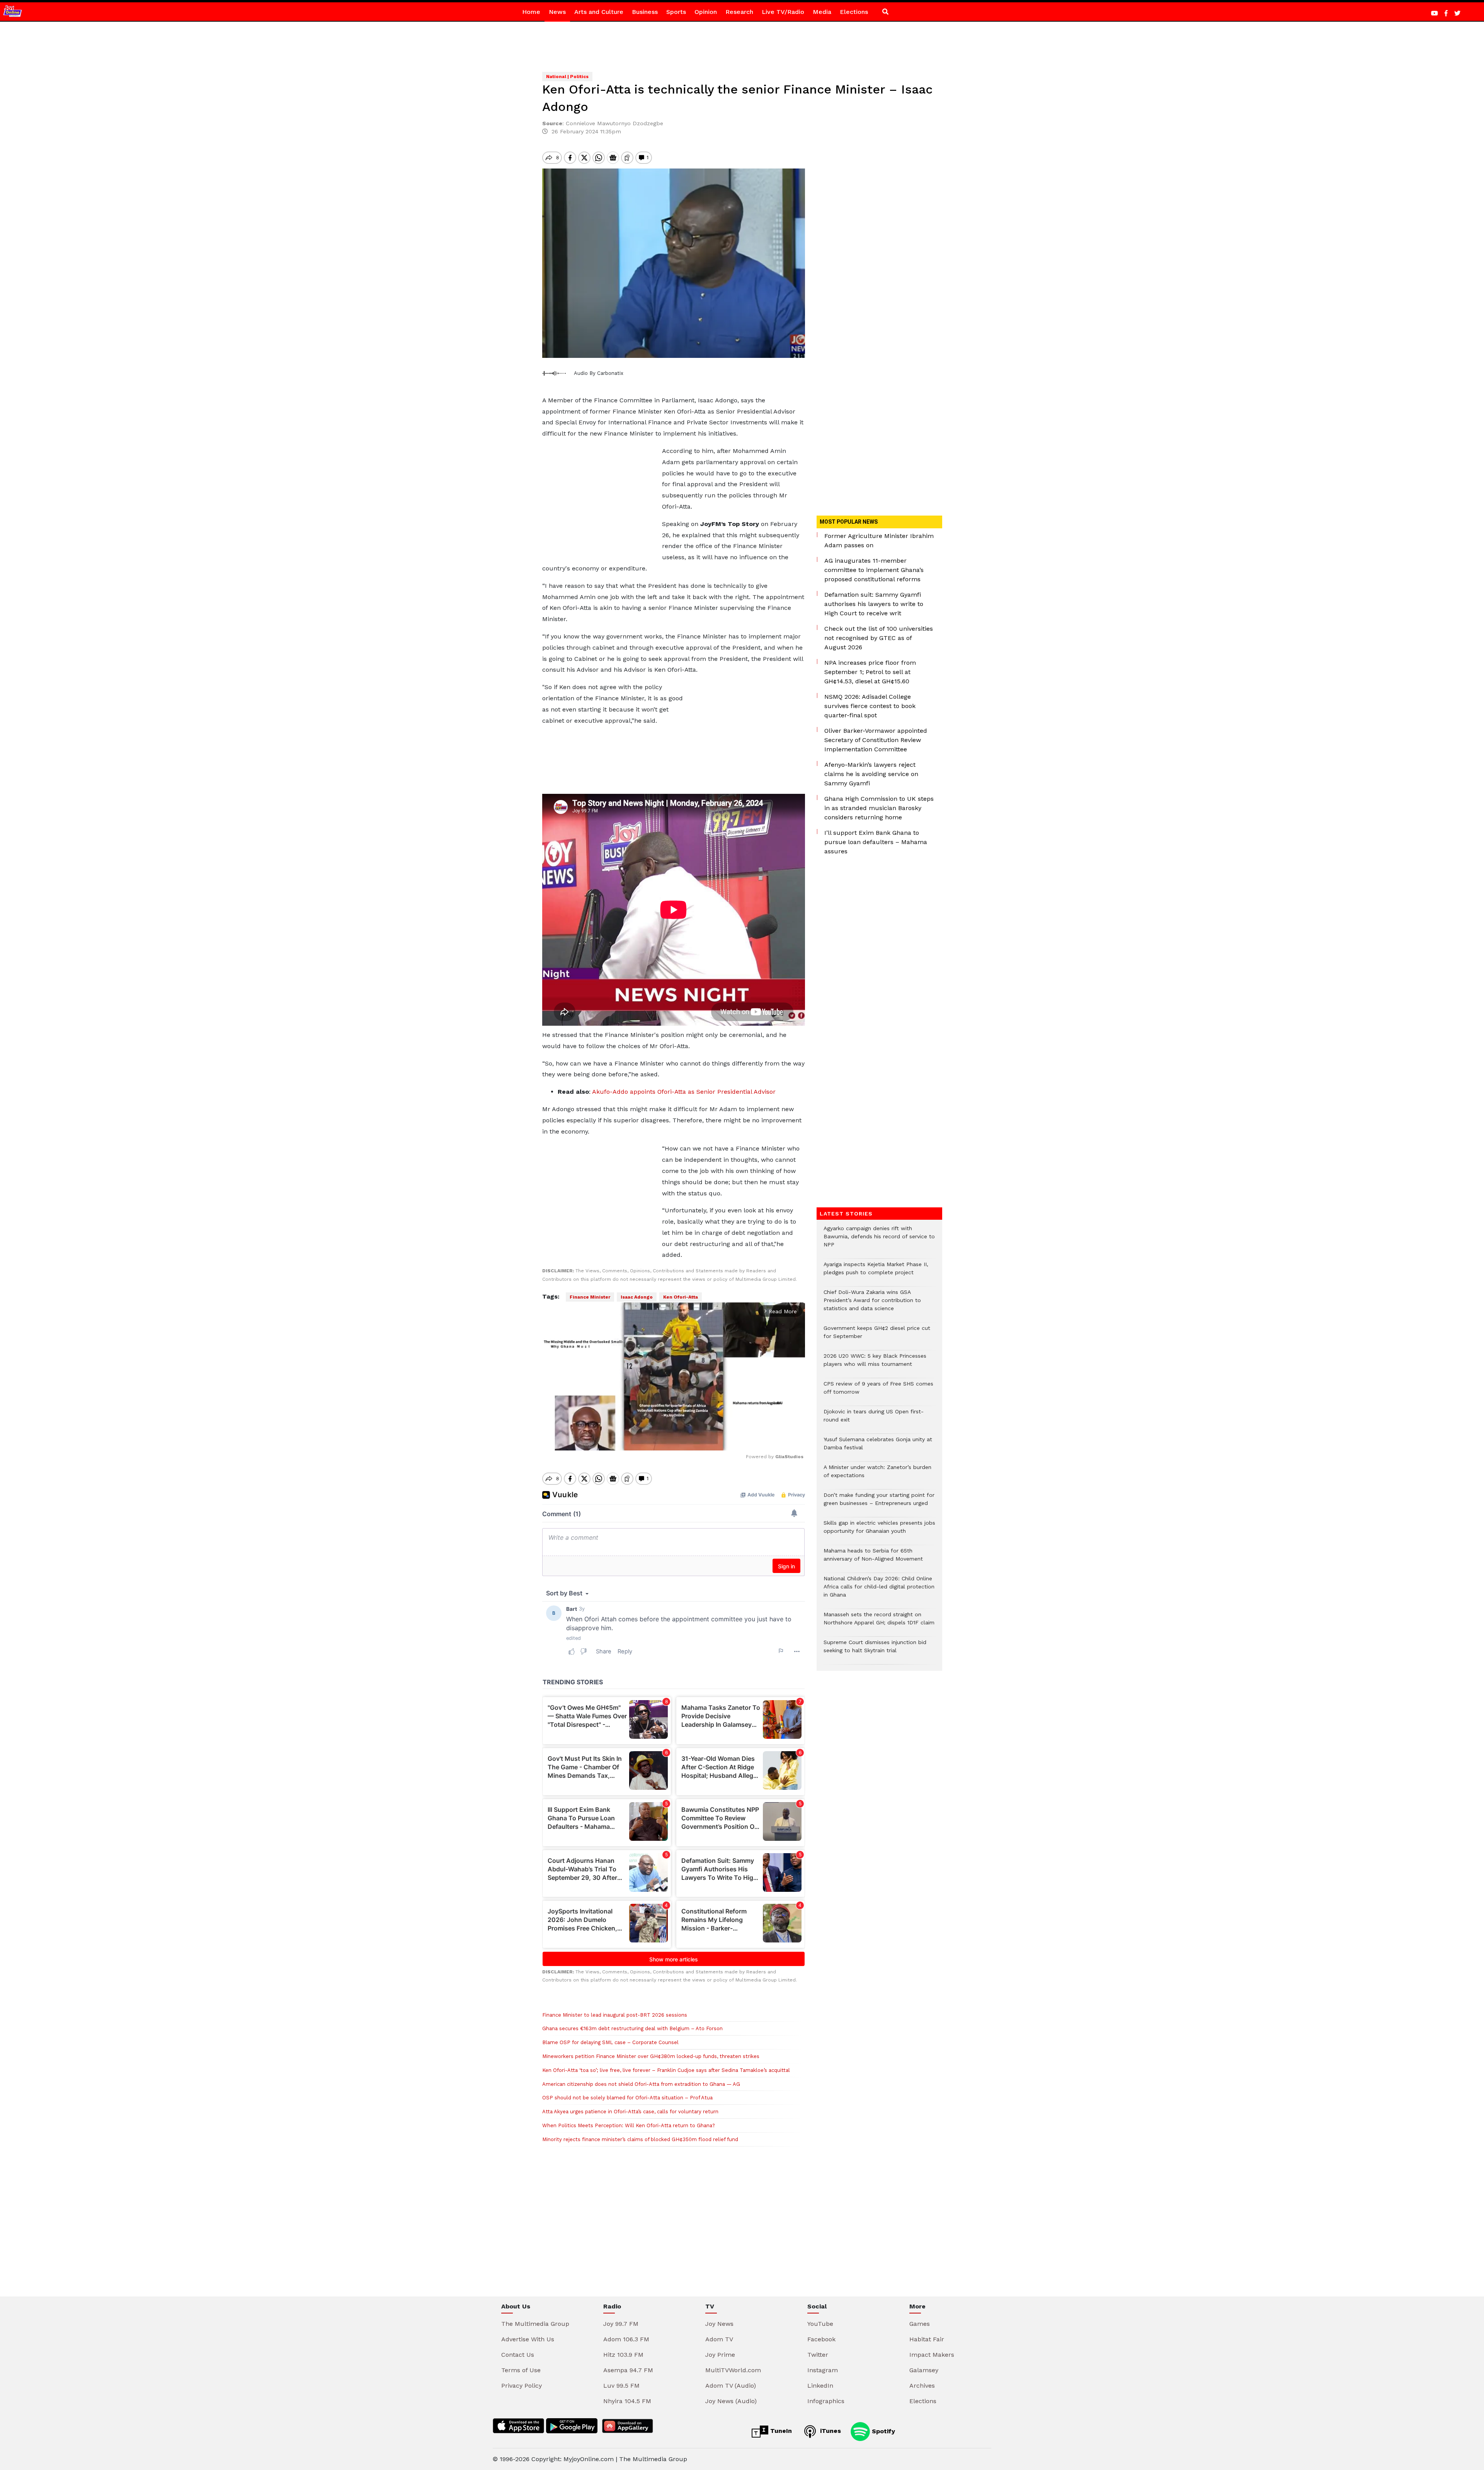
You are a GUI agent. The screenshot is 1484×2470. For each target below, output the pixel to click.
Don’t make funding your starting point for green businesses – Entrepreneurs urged (879, 1503)
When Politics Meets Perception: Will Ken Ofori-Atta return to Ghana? (629, 2125)
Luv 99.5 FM (621, 2386)
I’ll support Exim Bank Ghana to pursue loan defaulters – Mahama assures (876, 842)
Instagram (823, 2370)
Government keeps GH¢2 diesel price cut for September (877, 1336)
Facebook (821, 2339)
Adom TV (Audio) (731, 2386)
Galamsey (924, 2370)
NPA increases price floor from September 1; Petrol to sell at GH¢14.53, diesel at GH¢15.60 (870, 672)
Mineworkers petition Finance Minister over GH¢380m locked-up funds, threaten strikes (651, 2056)
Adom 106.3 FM (626, 2339)
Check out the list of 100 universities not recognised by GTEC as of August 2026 (879, 638)
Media (822, 12)
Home (531, 12)
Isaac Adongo (637, 1297)
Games (920, 2324)
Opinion (706, 12)
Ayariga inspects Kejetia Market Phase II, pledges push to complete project (876, 1272)
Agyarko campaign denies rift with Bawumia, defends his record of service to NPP (879, 1240)
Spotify (882, 2431)
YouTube (820, 2324)
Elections (854, 12)
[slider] (639, 1440)
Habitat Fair (927, 2339)
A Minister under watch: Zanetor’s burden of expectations (877, 1475)
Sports (676, 12)
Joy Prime (720, 2355)
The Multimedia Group (535, 2324)
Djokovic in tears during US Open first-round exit (874, 1420)
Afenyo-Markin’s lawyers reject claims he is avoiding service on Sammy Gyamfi (871, 774)
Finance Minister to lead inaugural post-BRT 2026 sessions (615, 2015)
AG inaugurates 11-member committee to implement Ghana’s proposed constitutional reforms (874, 570)
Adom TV (719, 2339)
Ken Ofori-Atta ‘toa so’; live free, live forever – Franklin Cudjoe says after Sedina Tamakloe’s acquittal (666, 2070)
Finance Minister (590, 1297)
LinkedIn (820, 2386)
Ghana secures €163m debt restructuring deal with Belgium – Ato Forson (632, 2028)
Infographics (826, 2401)
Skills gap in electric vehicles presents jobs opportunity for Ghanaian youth (879, 1531)
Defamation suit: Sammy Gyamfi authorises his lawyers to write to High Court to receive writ (874, 604)
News (557, 12)
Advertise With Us (528, 2339)
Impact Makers (932, 2355)
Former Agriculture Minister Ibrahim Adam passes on (879, 540)
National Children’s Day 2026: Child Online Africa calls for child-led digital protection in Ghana (879, 1591)
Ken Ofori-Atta (681, 1297)
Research (739, 12)
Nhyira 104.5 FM (627, 2401)
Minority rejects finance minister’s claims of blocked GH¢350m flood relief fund (640, 2139)
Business (645, 12)
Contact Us (518, 2355)
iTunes (830, 2431)
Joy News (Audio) (731, 2401)
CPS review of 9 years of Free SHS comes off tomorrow (878, 1392)
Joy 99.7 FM (621, 2324)
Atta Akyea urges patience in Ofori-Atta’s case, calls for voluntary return (630, 2112)
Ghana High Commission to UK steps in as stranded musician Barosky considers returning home (879, 808)
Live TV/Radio (783, 12)
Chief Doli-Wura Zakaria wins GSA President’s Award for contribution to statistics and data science (872, 1304)
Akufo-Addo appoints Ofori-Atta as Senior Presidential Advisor (683, 1092)
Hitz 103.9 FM (623, 2355)
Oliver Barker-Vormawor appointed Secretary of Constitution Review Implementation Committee (876, 740)
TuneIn (780, 2431)
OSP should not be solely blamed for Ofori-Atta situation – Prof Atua (627, 2098)
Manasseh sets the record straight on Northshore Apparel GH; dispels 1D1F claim (879, 1622)
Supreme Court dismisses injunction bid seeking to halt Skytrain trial (875, 1650)
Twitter (818, 2355)
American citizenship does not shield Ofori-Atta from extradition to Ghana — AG (641, 2084)
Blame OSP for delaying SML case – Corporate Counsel (610, 2042)
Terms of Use (521, 2370)
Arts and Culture (599, 12)
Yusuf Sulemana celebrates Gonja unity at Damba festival (878, 1447)
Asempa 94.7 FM (628, 2370)
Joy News (719, 2324)
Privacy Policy (522, 2386)
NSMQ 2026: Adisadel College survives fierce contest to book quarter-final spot (870, 706)
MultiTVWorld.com (733, 2370)
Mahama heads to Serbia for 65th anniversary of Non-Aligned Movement (873, 1559)
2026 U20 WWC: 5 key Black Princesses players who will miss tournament (875, 1364)
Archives (922, 2386)
